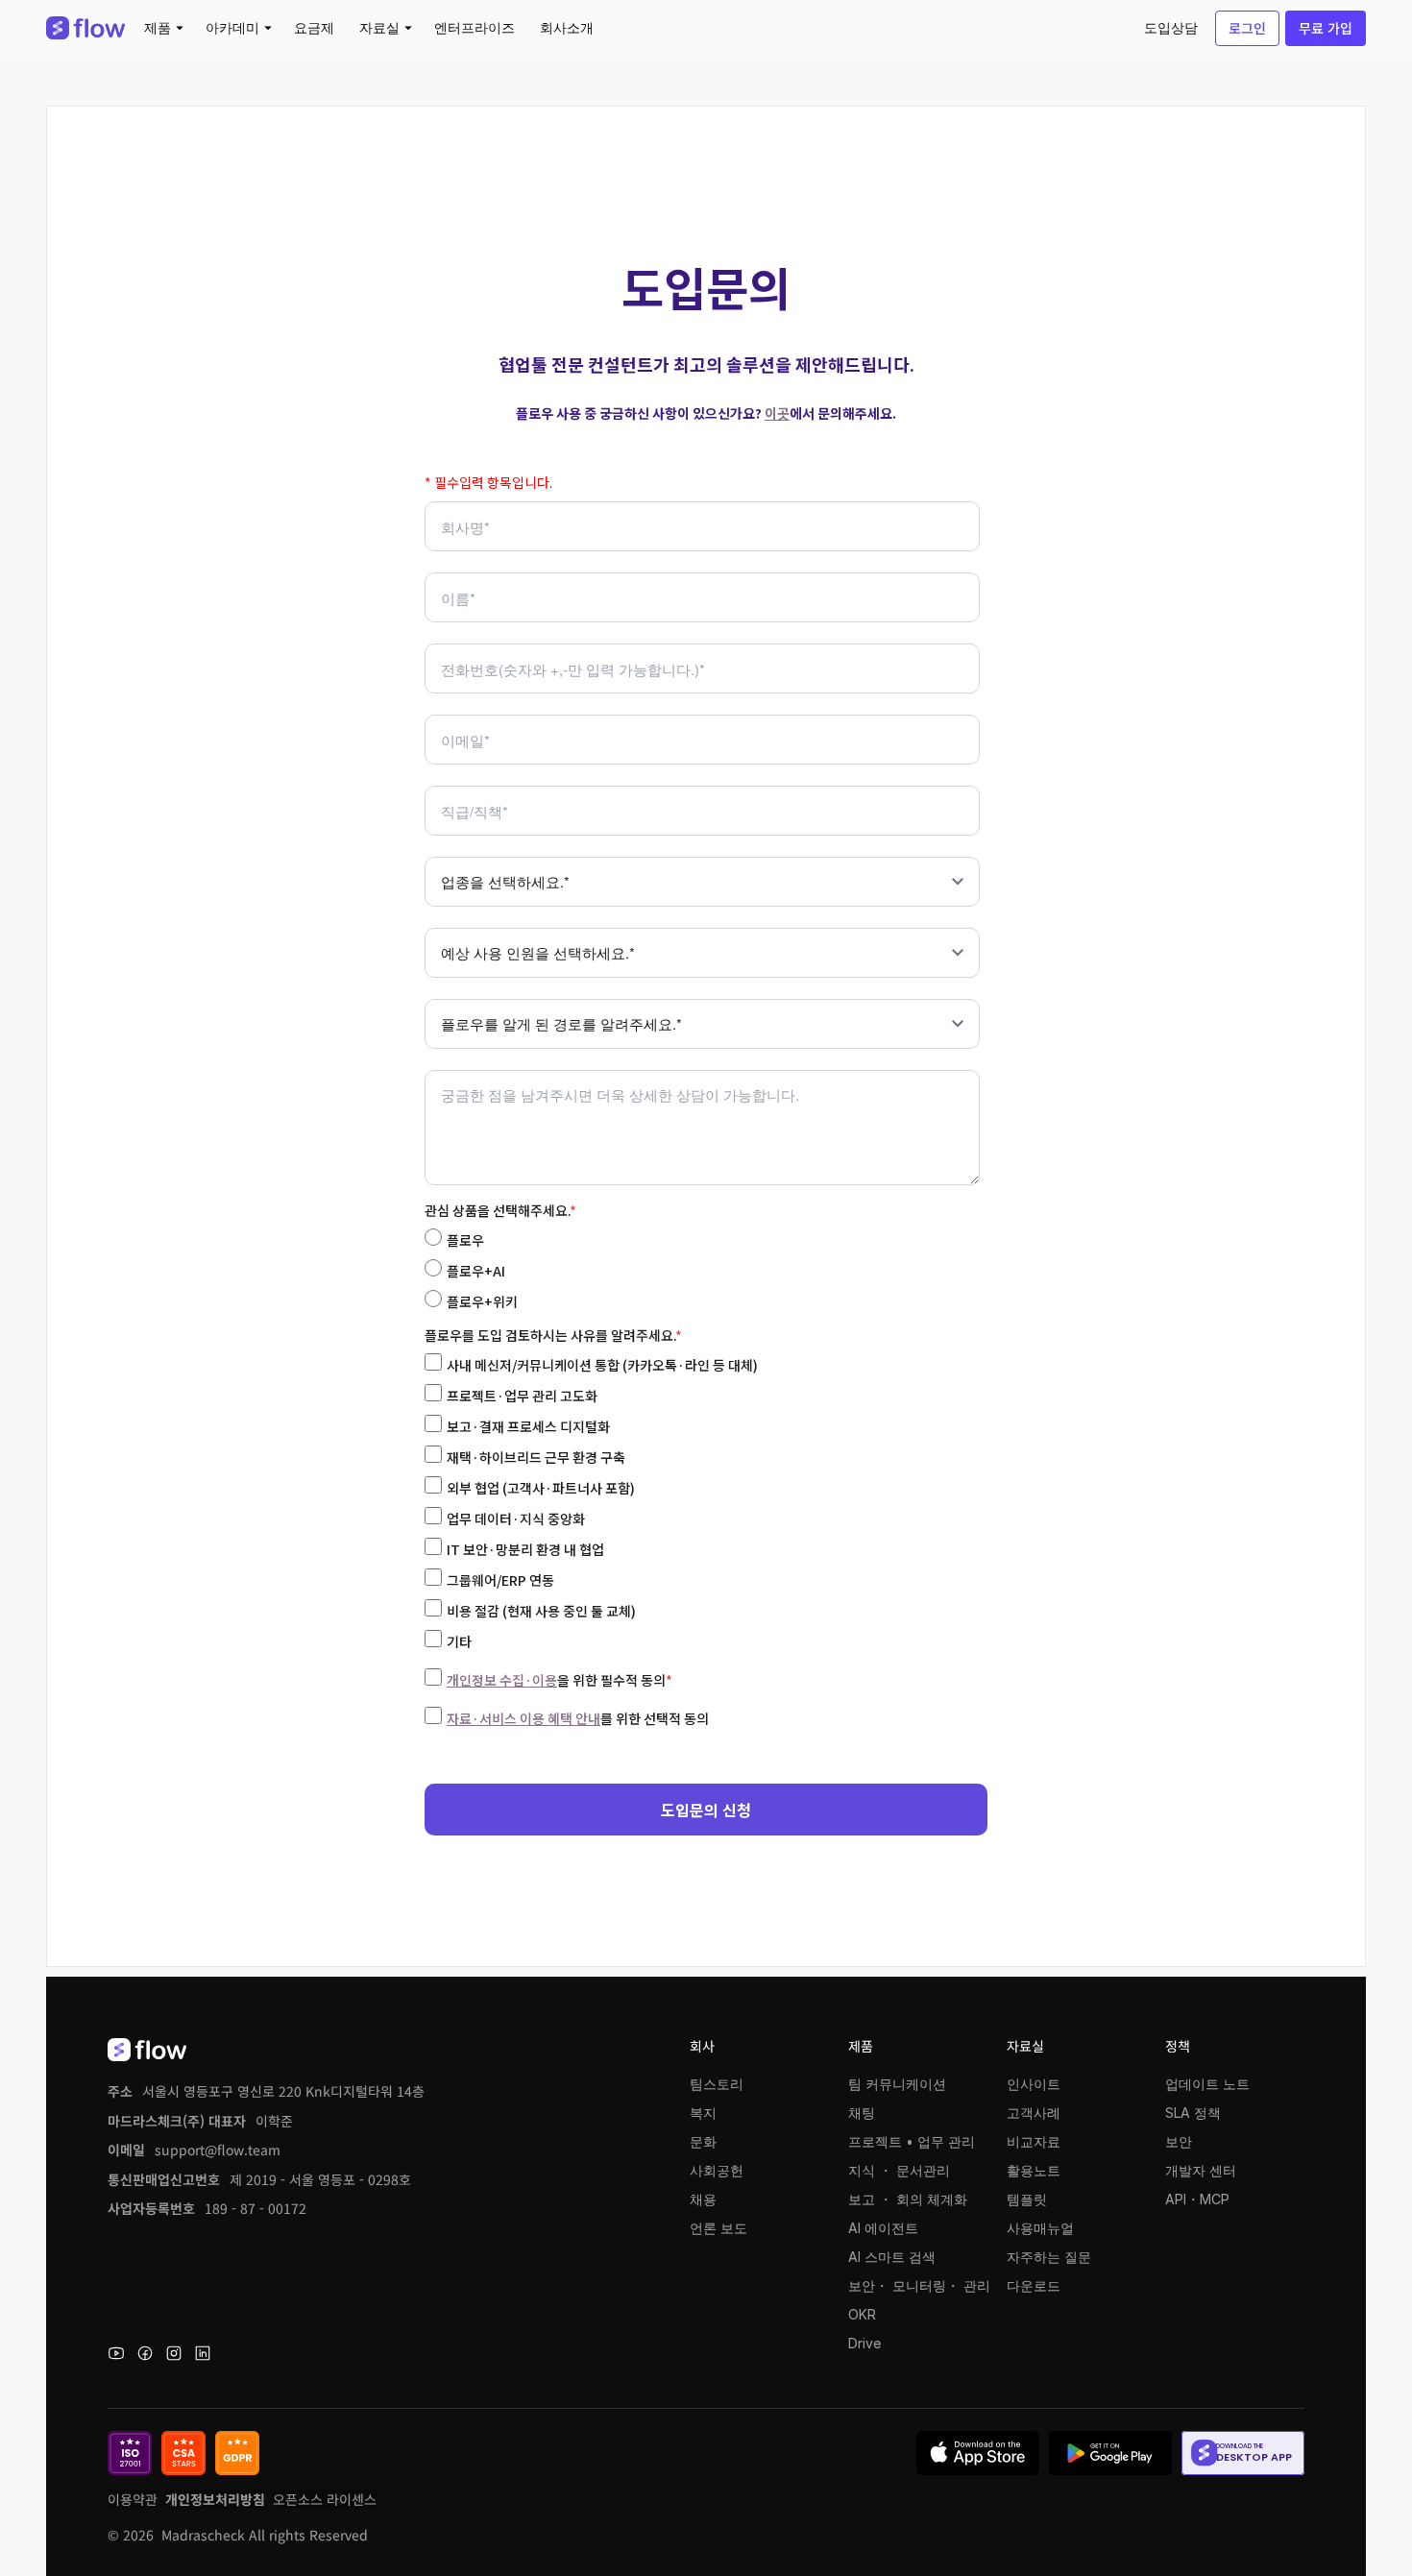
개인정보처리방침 (215, 2499)
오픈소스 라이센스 (325, 2499)
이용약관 (133, 2499)
